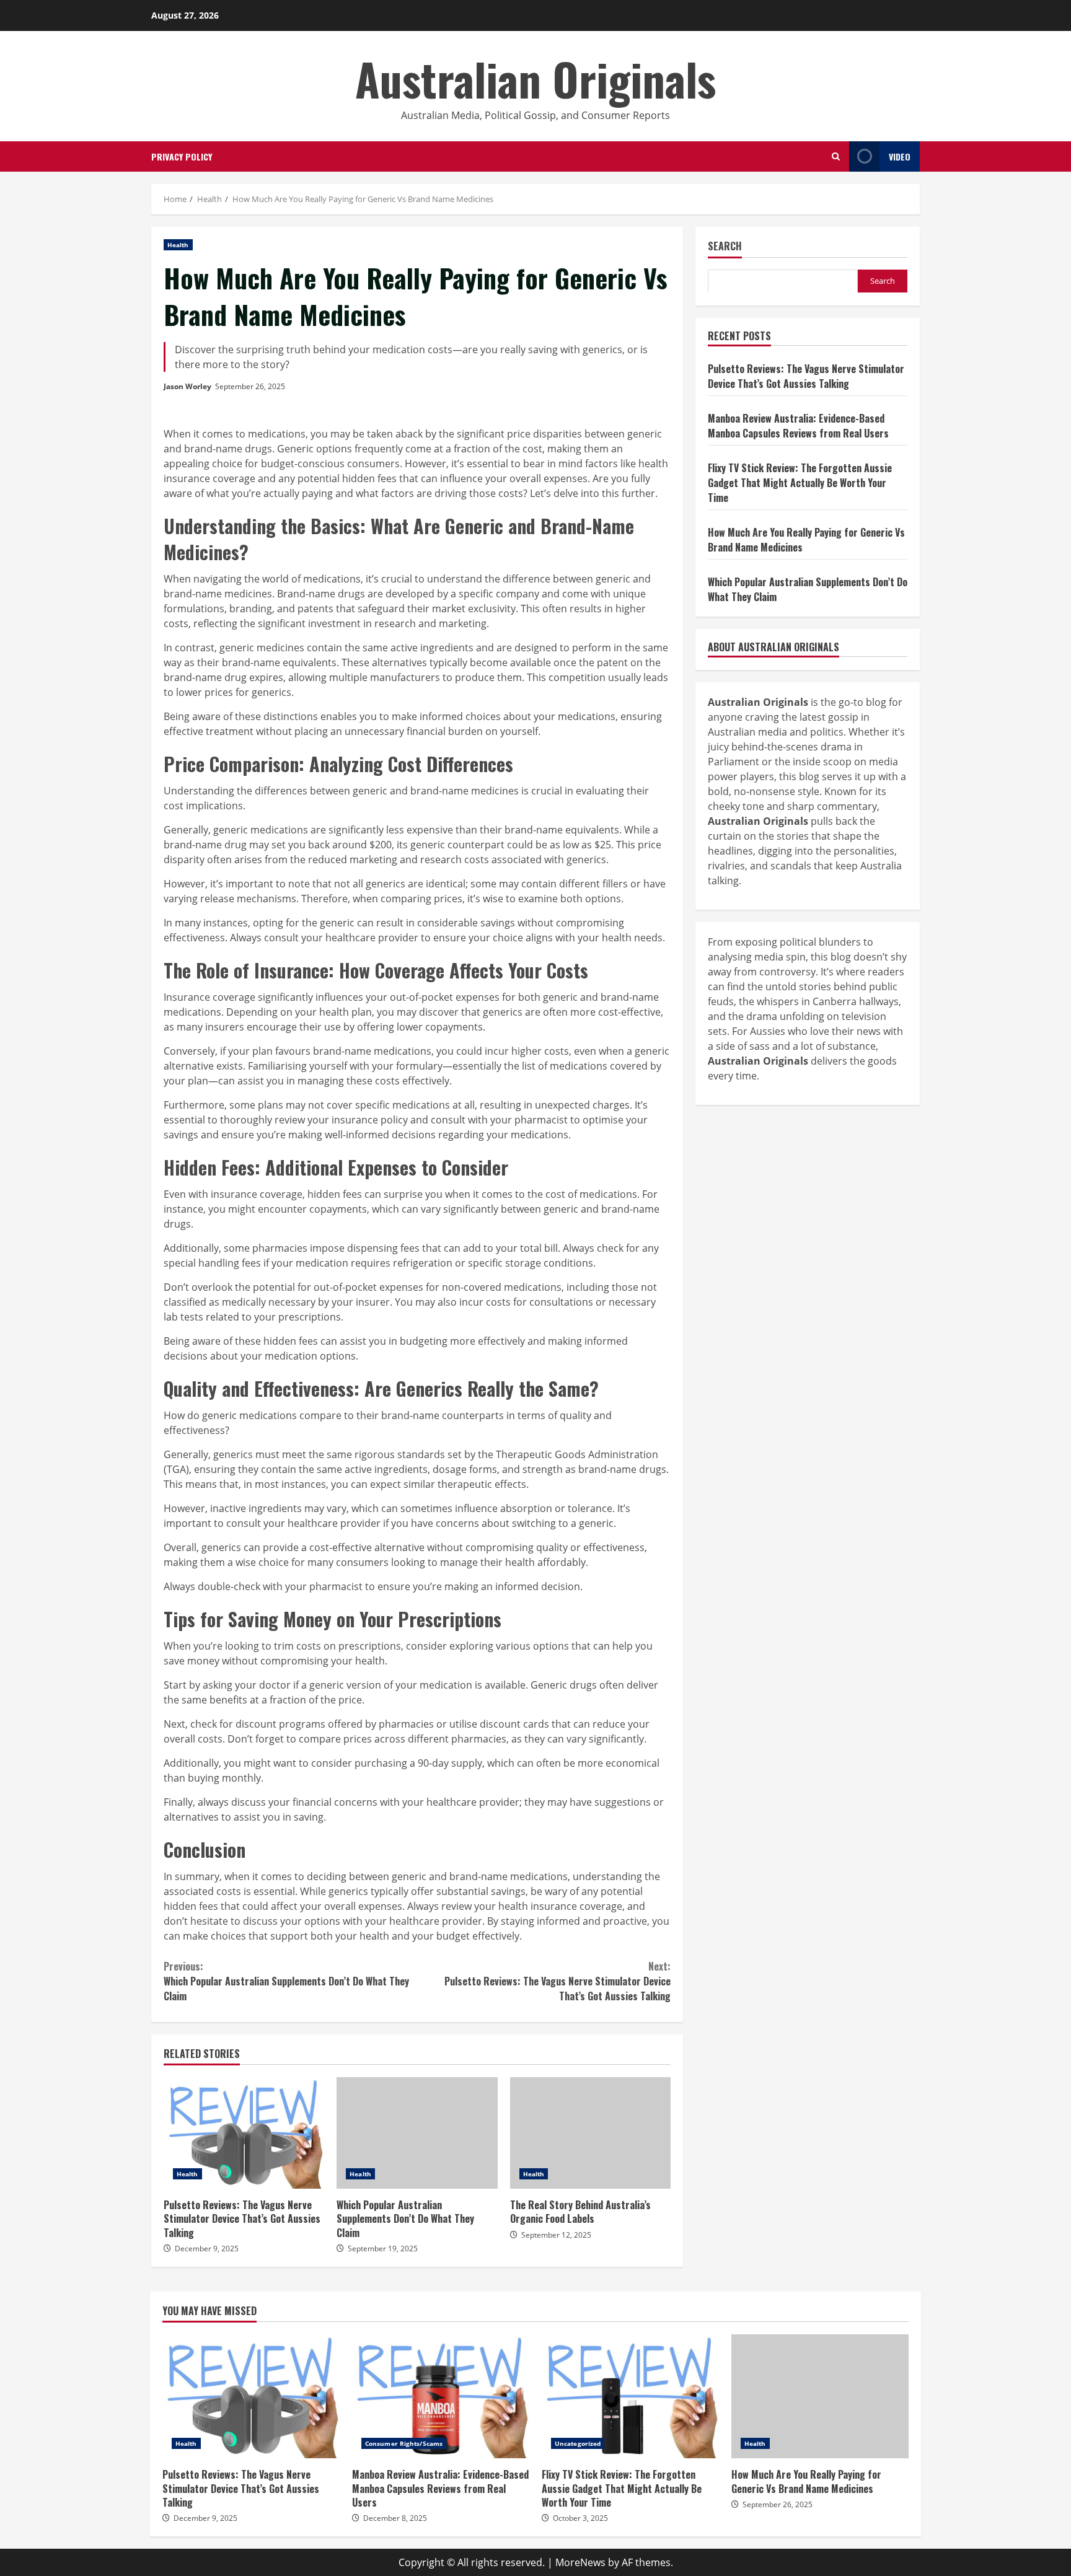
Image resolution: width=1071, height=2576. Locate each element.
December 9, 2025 (207, 2249)
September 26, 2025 (250, 386)
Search (725, 247)
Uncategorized (578, 2443)
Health (178, 245)
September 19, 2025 (383, 2249)
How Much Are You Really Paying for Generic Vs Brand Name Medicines (820, 2396)
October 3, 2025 (580, 2518)
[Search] (836, 156)
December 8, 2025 (395, 2518)
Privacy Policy (182, 156)
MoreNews (580, 2562)
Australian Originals (535, 78)
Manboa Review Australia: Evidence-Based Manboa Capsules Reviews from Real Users (798, 425)
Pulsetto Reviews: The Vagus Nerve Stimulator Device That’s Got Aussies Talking (558, 1981)
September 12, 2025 (556, 2235)
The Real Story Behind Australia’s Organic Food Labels (590, 2133)
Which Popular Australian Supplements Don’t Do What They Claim (286, 1981)
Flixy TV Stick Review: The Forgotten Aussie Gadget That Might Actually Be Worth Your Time (800, 482)
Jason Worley (187, 386)
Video (900, 156)
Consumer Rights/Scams (404, 2443)
